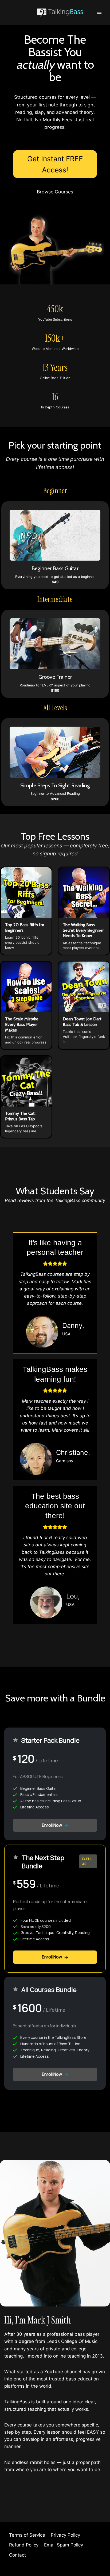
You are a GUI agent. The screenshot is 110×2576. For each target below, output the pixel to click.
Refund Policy (24, 2545)
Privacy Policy (65, 2535)
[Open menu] (99, 12)
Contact (17, 2555)
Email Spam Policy (64, 2545)
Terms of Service (27, 2535)
